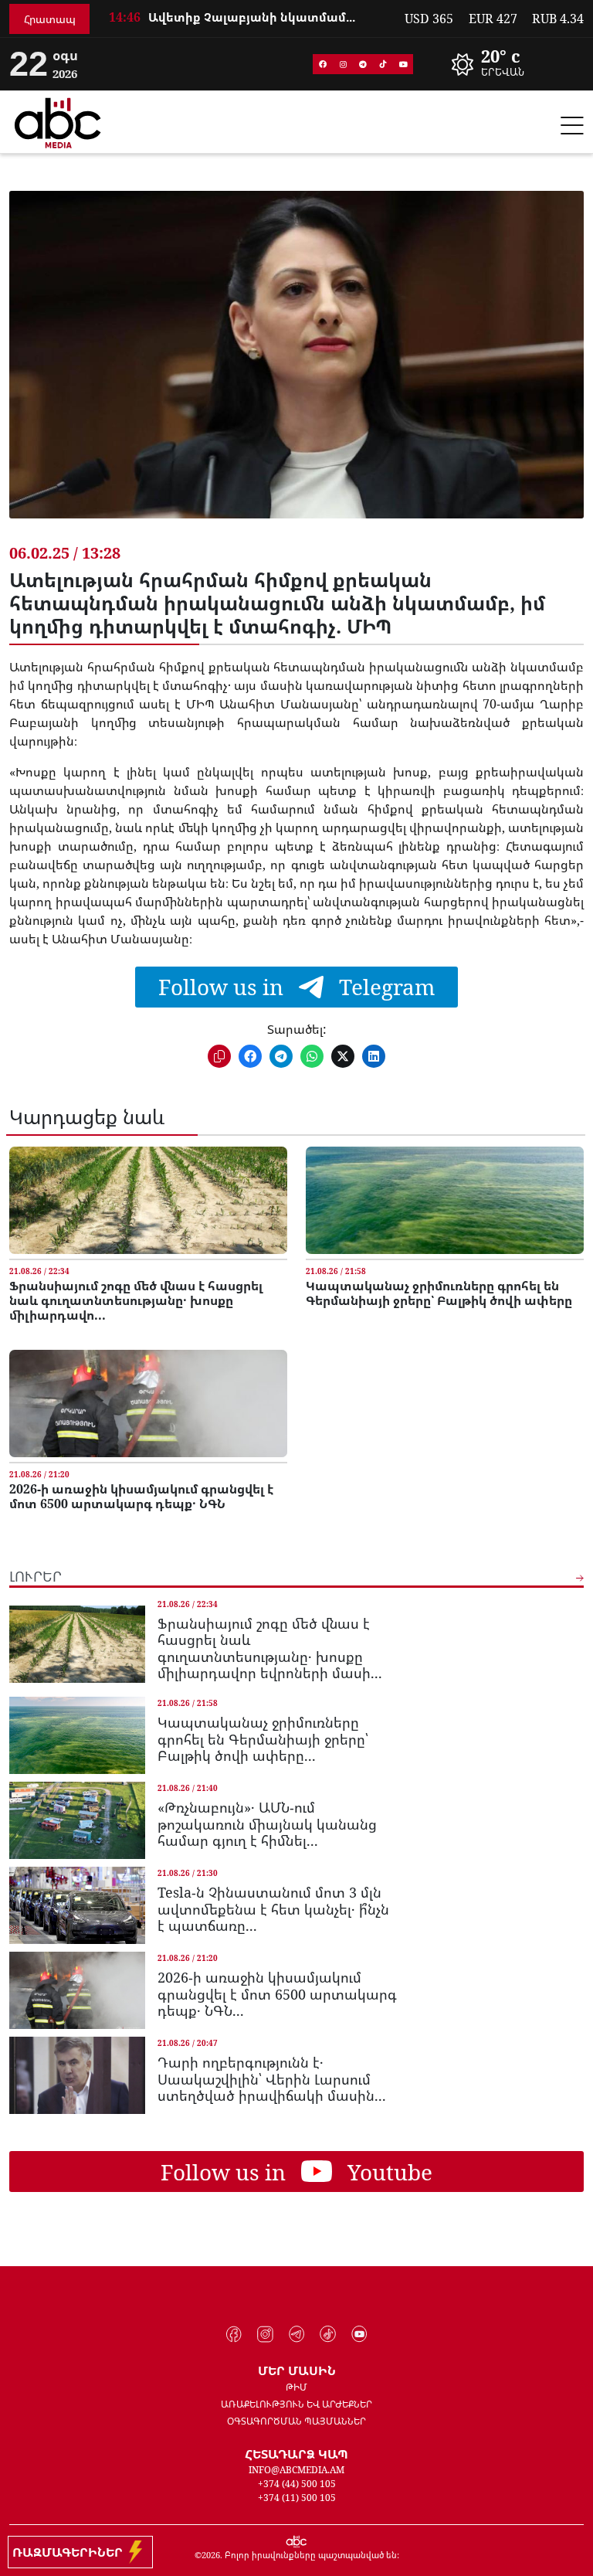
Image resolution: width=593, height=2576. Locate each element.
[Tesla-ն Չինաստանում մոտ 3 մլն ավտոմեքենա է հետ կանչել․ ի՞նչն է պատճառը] (77, 1905)
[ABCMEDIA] (58, 121)
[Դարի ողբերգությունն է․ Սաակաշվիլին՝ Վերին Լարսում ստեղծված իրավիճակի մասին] (77, 2075)
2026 (211, 2555)
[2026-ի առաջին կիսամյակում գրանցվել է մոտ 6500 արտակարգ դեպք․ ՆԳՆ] (148, 1404)
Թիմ (296, 2387)
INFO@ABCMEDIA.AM (296, 2470)
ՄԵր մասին (297, 2370)
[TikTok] (383, 64)
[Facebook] (323, 64)
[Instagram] (343, 64)
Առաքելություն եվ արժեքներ (296, 2404)
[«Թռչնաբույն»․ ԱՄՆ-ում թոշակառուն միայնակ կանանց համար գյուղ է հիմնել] (77, 1820)
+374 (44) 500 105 (297, 2484)
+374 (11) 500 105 (297, 2498)
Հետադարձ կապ (296, 2454)
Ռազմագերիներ (71, 2552)
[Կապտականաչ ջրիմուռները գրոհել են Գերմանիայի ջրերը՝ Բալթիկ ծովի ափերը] (445, 1200)
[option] (247, 23)
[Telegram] (363, 64)
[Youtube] (403, 64)
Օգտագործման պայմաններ (296, 2421)
